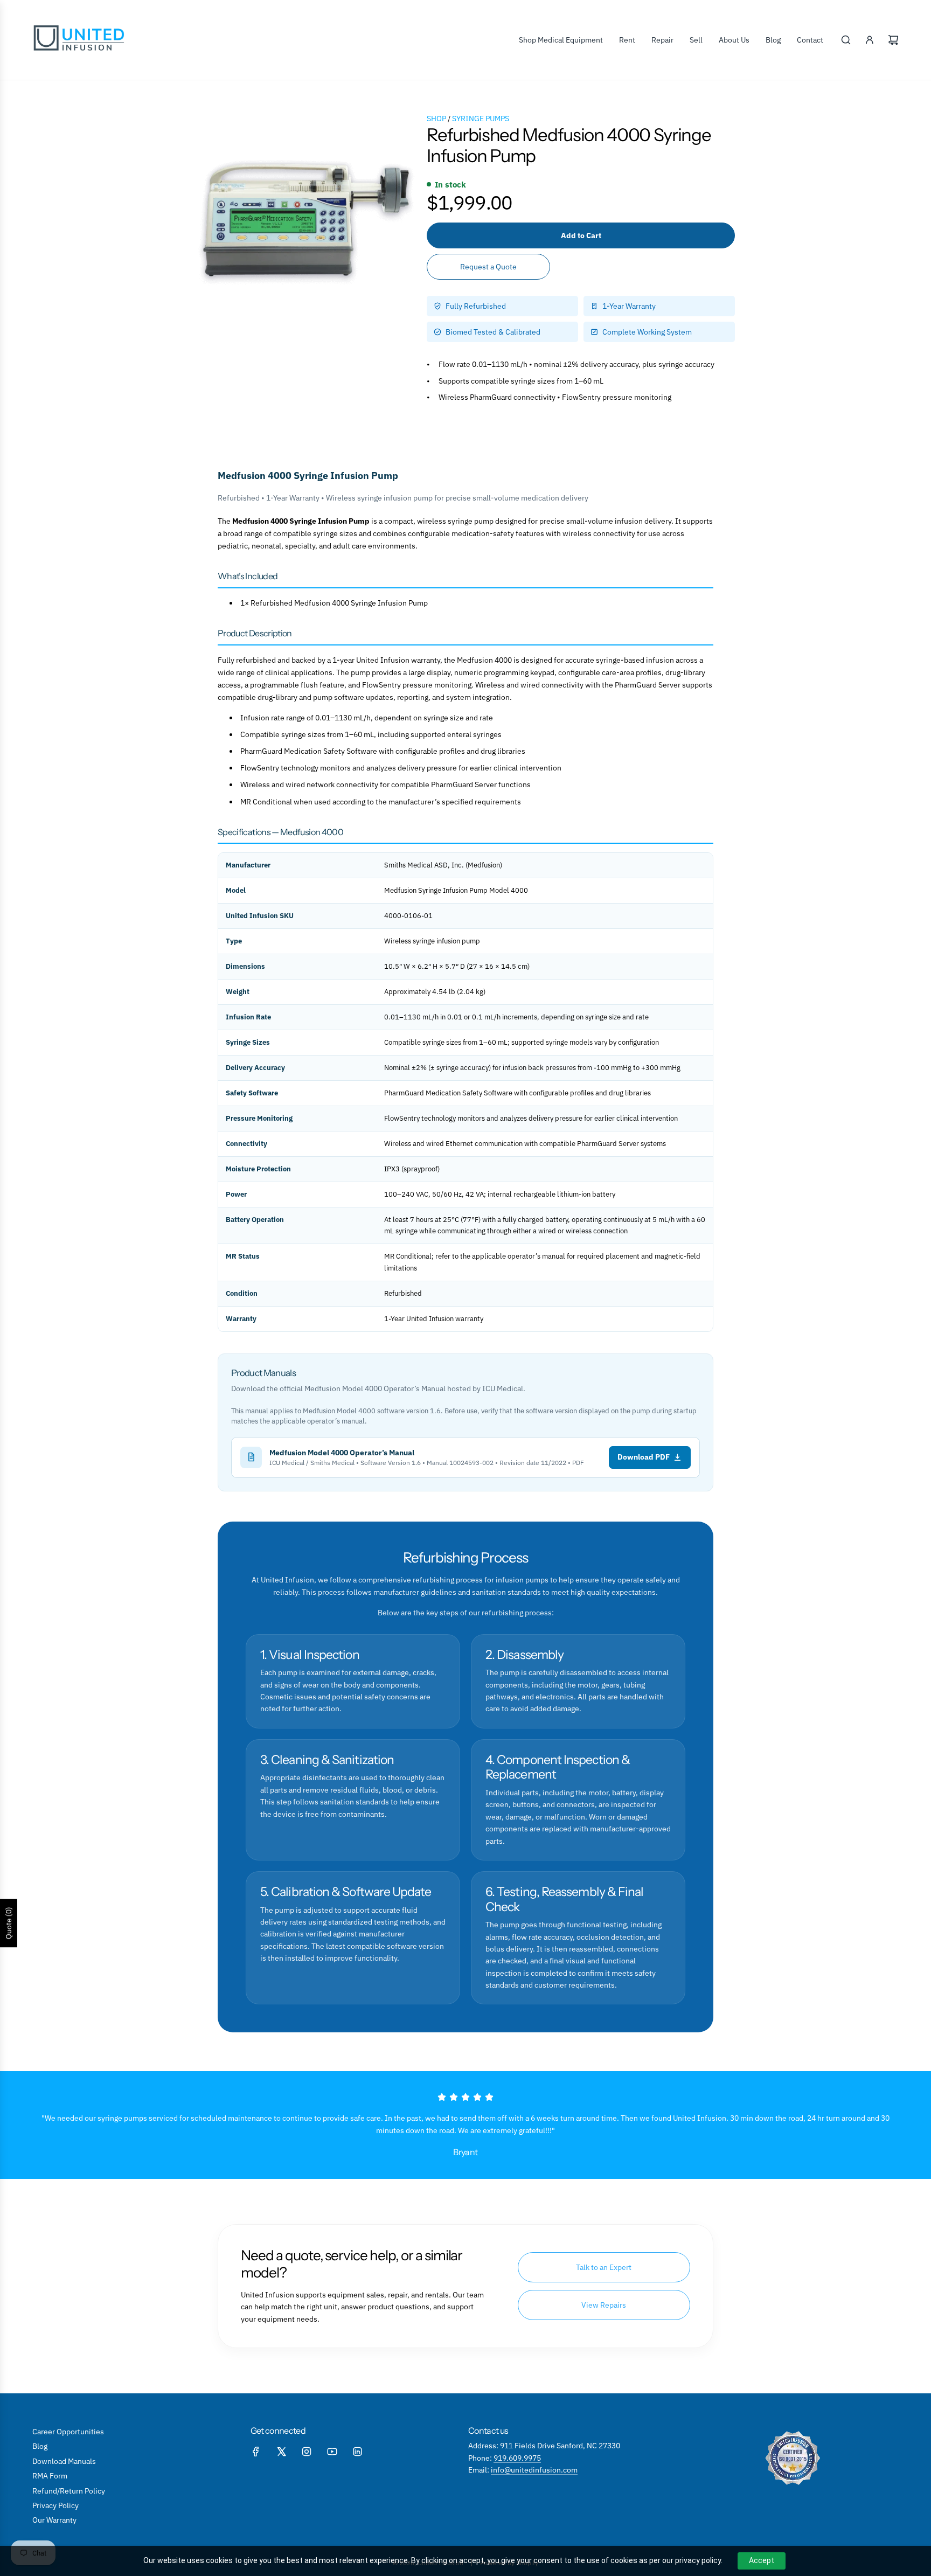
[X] (281, 2452)
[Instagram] (307, 2452)
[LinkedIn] (357, 2452)
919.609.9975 (517, 2458)
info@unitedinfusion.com (534, 2470)
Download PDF (644, 1457)
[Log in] (870, 40)
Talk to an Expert (604, 2267)
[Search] (846, 40)
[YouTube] (332, 2452)
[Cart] (893, 40)
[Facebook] (256, 2452)
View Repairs (604, 2305)
